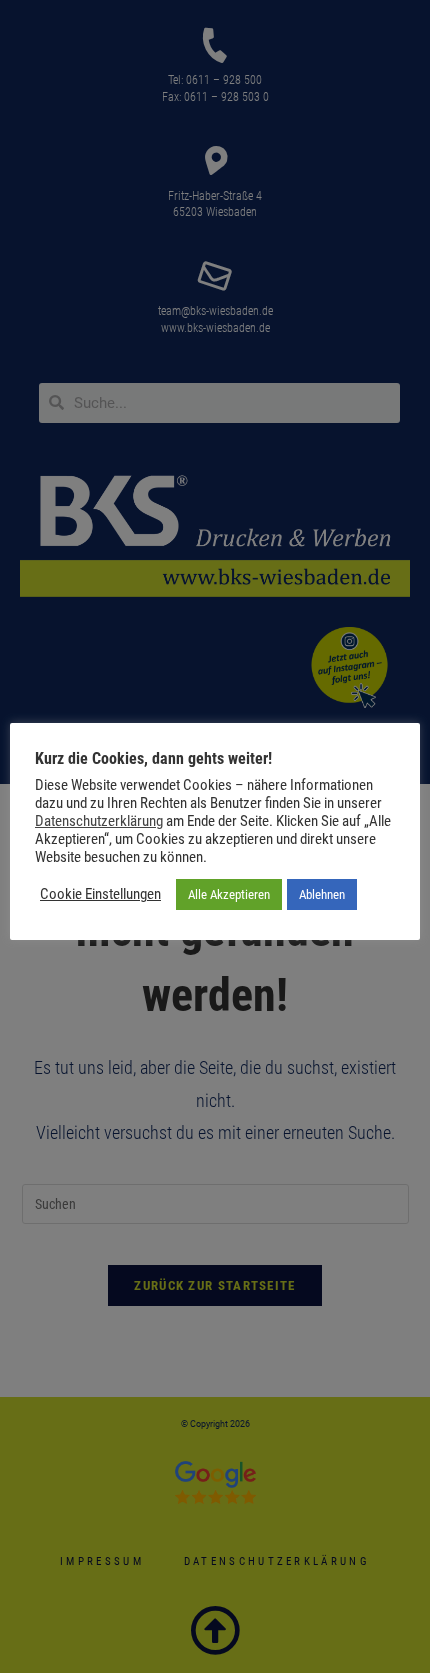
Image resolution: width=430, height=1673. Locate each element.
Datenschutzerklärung (99, 821)
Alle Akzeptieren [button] (229, 894)
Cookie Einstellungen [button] (100, 894)
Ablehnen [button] (322, 894)
